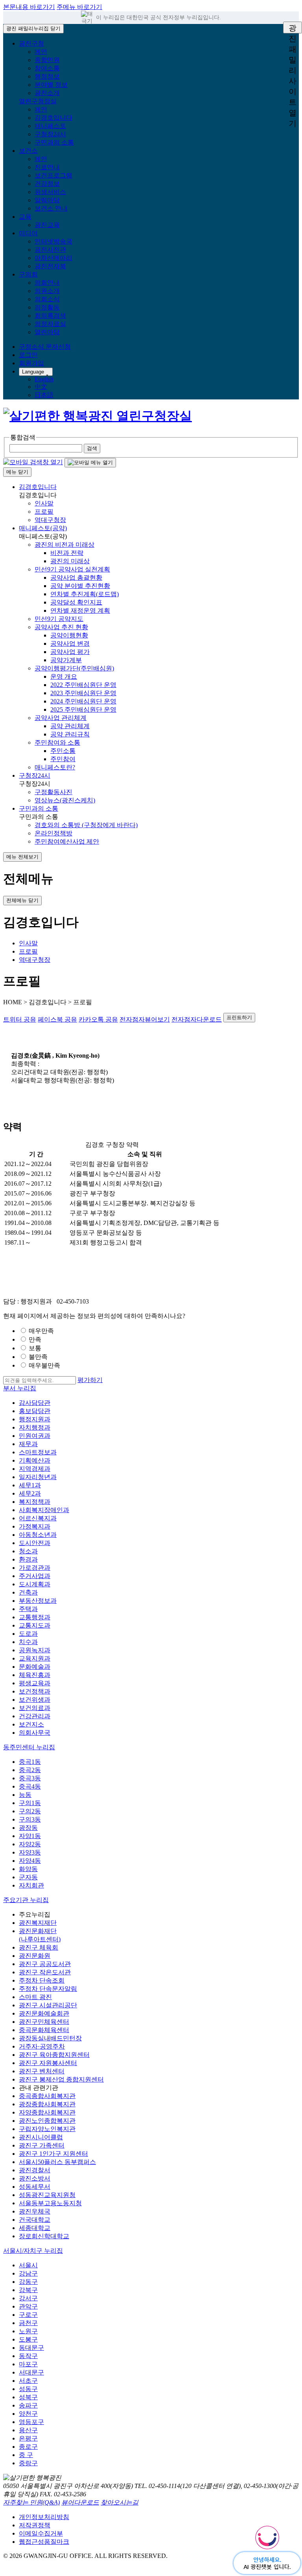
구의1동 (30, 1803)
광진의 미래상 (70, 561)
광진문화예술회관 (44, 2013)
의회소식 (47, 299)
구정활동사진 (53, 792)
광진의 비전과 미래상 (64, 545)
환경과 (28, 1559)
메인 (41, 52)
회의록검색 (50, 316)
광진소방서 (35, 2178)
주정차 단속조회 (42, 1980)
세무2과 (30, 1493)
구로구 (28, 2315)
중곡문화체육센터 (44, 2030)
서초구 (28, 2381)
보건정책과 (35, 1691)
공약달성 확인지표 (76, 602)
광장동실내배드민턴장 (50, 2038)
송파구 (28, 2405)
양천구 (28, 2414)
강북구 (28, 2290)
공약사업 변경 (70, 644)
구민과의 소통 (54, 142)
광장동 (28, 1828)
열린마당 (47, 332)
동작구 (28, 2356)
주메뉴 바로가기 (79, 7)
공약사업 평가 (70, 652)
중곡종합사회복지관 (47, 2096)
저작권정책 (35, 2525)
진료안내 (47, 167)
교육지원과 (35, 1658)
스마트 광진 (35, 1997)
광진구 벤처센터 (42, 2071)
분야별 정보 (51, 85)
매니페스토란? (55, 767)
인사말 (44, 503)
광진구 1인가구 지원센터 (53, 2154)
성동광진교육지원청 (47, 2195)
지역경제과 (35, 1469)
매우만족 (41, 1331)
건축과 (28, 1592)
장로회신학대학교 (44, 2236)
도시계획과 (35, 1584)
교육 (25, 217)
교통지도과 (35, 1625)
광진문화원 (35, 1956)
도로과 (28, 1634)
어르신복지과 (38, 1518)
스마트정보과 (38, 1452)
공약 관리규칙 (70, 734)
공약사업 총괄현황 (76, 578)
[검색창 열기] (33, 462)
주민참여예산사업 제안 (67, 841)
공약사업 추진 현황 (61, 627)
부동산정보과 (38, 1601)
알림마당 (47, 200)
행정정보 (47, 76)
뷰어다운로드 (80, 2502)
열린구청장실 (38, 101)
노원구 (28, 2331)
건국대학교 (35, 2220)
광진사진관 (50, 250)
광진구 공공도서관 (45, 1964)
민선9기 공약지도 (59, 619)
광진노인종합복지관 (47, 2121)
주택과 (28, 1609)
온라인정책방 (53, 833)
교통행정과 (35, 1617)
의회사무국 (35, 1733)
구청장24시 (50, 134)
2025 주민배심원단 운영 (83, 709)
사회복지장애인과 (44, 1510)
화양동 (28, 1869)
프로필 (44, 512)
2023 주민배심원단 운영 (83, 693)
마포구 (28, 2364)
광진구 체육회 (39, 1947)
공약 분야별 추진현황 (80, 586)
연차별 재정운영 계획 (80, 611)
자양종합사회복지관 (47, 2112)
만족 (35, 1339)
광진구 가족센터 (42, 2145)
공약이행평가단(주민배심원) (74, 668)
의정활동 (47, 307)
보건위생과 (35, 1700)
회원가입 (31, 363)
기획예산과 (35, 1460)
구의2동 (30, 1811)
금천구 (28, 2323)
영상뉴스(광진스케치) (65, 800)
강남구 (28, 2273)
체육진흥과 (35, 1675)
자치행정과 (35, 1427)
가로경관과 (35, 1568)
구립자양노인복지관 (47, 2129)
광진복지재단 (38, 1923)
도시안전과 (35, 1543)
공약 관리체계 (70, 726)
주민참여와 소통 (57, 742)
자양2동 (30, 1844)
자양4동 (30, 1861)
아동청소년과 (38, 1535)
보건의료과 (35, 1708)
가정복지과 (35, 1526)
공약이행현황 (69, 635)
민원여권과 (35, 1436)
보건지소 (31, 1724)
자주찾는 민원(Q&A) (31, 2502)
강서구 (28, 2298)
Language (33, 372)
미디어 (28, 233)
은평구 (28, 2438)
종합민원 (47, 60)
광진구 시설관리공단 (48, 2005)
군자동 (28, 1877)
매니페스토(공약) (43, 528)
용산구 (28, 2430)
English (44, 379)
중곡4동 (30, 1786)
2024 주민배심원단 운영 (83, 701)
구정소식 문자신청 (45, 347)
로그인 (28, 355)
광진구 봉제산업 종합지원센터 (61, 2079)
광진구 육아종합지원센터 (54, 2055)
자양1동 (30, 1836)
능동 (25, 1795)
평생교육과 (35, 1683)
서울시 (28, 2265)
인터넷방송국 (53, 241)
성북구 (28, 2397)
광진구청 (31, 43)
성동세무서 (35, 2187)
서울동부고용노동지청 (50, 2203)
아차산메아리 (53, 258)
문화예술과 (35, 1667)
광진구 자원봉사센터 (48, 2063)
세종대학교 (35, 2228)
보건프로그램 (53, 175)
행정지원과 (35, 1419)
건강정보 (47, 184)
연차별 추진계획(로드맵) (85, 594)
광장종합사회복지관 (47, 2104)
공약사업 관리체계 (61, 718)
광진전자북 (50, 266)
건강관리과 (35, 1716)
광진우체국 (35, 2211)
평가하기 (90, 1380)
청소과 (28, 1551)
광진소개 (47, 93)
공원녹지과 (35, 1650)
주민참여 (63, 759)
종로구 (28, 2447)
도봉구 (28, 2339)
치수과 (28, 1642)
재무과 (28, 1444)
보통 (35, 1348)
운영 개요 (64, 676)
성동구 (28, 2389)
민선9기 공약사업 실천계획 (72, 569)
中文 (41, 387)
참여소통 (47, 68)
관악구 (28, 2306)
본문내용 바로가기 (29, 7)
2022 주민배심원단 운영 (83, 685)
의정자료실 (50, 324)
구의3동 (30, 1819)
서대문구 (31, 2372)
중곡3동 (30, 1778)
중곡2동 (30, 1770)
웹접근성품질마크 (44, 2542)
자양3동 (30, 1852)
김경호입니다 (53, 118)
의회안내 (47, 283)
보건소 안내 (51, 208)
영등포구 (31, 2422)
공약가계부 (66, 660)
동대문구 (31, 2348)
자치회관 (31, 1885)
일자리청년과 (38, 1477)
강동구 (28, 2282)
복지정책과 (35, 1502)
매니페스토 (50, 126)
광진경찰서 (35, 2170)
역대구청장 (50, 520)
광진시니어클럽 (41, 2137)
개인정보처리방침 (44, 2517)
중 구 (26, 2455)
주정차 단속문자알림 (48, 1989)
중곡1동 (30, 1762)
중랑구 (28, 2463)
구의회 (28, 274)
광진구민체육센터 (44, 2022)
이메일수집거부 (41, 2533)
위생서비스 (50, 192)
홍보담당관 (35, 1411)
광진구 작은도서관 (45, 1972)
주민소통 (63, 751)
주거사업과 (35, 1576)
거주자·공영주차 (42, 2046)
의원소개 (47, 291)
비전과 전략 (67, 553)
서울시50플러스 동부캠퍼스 (57, 2162)
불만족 (38, 1357)
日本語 (44, 395)
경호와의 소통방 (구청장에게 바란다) (86, 825)
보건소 (28, 151)
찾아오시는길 (120, 2502)
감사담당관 (35, 1403)
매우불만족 (44, 1365)
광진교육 (47, 225)
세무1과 (30, 1485)
